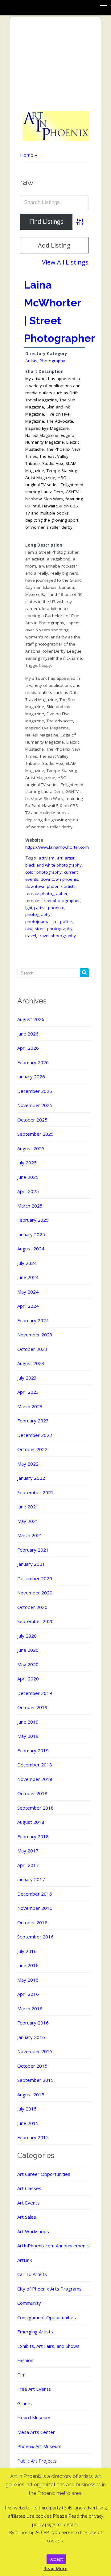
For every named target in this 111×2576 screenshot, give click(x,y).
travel (31, 936)
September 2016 (35, 1937)
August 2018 (31, 1822)
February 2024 (33, 1320)
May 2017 (28, 1851)
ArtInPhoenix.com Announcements (53, 2246)
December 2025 (35, 1091)
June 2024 (28, 1277)
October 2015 (32, 2066)
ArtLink (25, 2260)
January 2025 (31, 1234)
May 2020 (28, 1664)
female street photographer (53, 900)
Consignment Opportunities (47, 2317)
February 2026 (33, 1062)
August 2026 (31, 1019)
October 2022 (32, 1449)
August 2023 (31, 1363)
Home (27, 155)
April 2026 (28, 1048)
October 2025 (32, 1120)
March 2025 (30, 1206)
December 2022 (35, 1435)
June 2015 (28, 2123)
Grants (25, 2403)
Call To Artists (32, 2274)
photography (38, 914)
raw (29, 929)
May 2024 (28, 1292)
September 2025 (35, 1134)
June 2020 (28, 1650)
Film (21, 2375)
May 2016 (28, 1980)
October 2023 (32, 1349)
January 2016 (31, 2037)
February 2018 (33, 1836)
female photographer (46, 893)
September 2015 (35, 2080)
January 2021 (31, 1564)
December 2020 (35, 1578)
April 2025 (28, 1191)
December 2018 (35, 1765)
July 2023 (27, 1378)
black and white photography (53, 865)
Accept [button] (56, 2559)
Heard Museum (34, 2418)
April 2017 (28, 1865)
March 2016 (30, 2008)
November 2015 (35, 2051)
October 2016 (32, 1922)
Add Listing (54, 245)
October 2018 (32, 1793)
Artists (31, 361)
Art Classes (29, 2188)
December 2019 (35, 1693)
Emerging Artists (35, 2332)
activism (47, 858)
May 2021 (28, 1521)
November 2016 (35, 1908)
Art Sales (27, 2217)
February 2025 (33, 1220)
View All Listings (65, 262)
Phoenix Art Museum (39, 2446)
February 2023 (33, 1421)
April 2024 (28, 1306)
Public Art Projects (37, 2461)
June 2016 (28, 1965)
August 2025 (31, 1148)
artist (70, 858)
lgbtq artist (35, 908)
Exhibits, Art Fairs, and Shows (48, 2346)
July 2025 (27, 1163)
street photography (54, 929)
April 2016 (28, 1994)
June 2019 (28, 1722)
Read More (55, 2568)
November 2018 (35, 1779)
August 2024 (31, 1249)
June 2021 (28, 1507)
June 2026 (28, 1034)
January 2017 (31, 1879)
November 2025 (35, 1105)
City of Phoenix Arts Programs (49, 2289)
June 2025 (28, 1177)
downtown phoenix (59, 879)
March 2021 (30, 1535)
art (60, 858)
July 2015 (27, 2109)
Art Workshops (33, 2231)
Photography (52, 361)
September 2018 (35, 1808)
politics (67, 921)
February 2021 (33, 1550)
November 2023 (35, 1335)
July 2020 (27, 1636)
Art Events (29, 2203)
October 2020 (32, 1607)
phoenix (56, 908)
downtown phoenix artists (50, 886)
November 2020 (35, 1593)
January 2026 (31, 1077)
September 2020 (35, 1621)
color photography (43, 872)
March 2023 (30, 1406)
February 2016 (33, 2023)
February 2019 (33, 1750)
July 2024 (27, 1263)
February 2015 (33, 2137)
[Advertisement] (56, 64)
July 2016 (27, 1951)
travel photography (57, 936)
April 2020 (28, 1679)
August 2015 (31, 2094)
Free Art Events (34, 2389)
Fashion (25, 2360)
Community (29, 2303)
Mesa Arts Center (36, 2432)
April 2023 (28, 1392)
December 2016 (35, 1894)
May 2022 (28, 1464)
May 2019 (28, 1736)
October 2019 (32, 1707)
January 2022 (31, 1478)
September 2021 (35, 1492)
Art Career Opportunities (44, 2174)
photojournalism (41, 921)
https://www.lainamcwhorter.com (57, 847)
